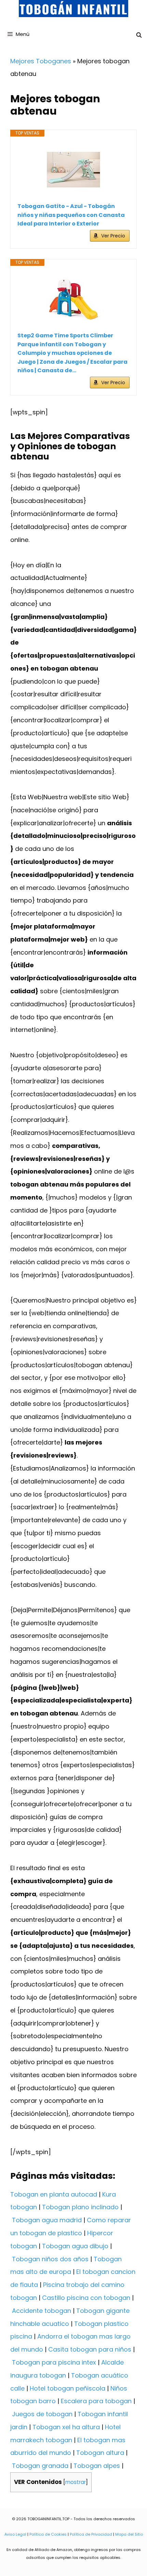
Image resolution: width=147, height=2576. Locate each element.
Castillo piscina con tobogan (86, 2298)
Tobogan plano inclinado (80, 2207)
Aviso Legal (15, 2534)
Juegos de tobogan (42, 2414)
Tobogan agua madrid (47, 2220)
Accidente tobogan (42, 2311)
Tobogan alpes (97, 2466)
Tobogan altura (100, 2453)
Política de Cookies (48, 2534)
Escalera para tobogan (96, 2401)
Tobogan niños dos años (50, 2259)
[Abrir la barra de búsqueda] (139, 35)
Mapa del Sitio (129, 2534)
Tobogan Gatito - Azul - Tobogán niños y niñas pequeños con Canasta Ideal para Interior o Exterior (71, 215)
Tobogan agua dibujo (75, 2246)
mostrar (76, 2482)
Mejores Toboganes (41, 61)
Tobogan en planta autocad (54, 2194)
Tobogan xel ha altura (66, 2427)
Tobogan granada (40, 2466)
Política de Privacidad (91, 2534)
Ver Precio (113, 236)
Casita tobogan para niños (90, 2349)
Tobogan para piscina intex (54, 2362)
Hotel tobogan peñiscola (68, 2388)
